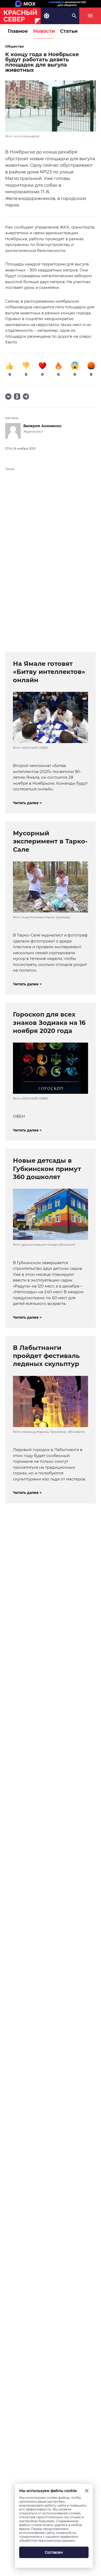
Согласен (54, 2552)
